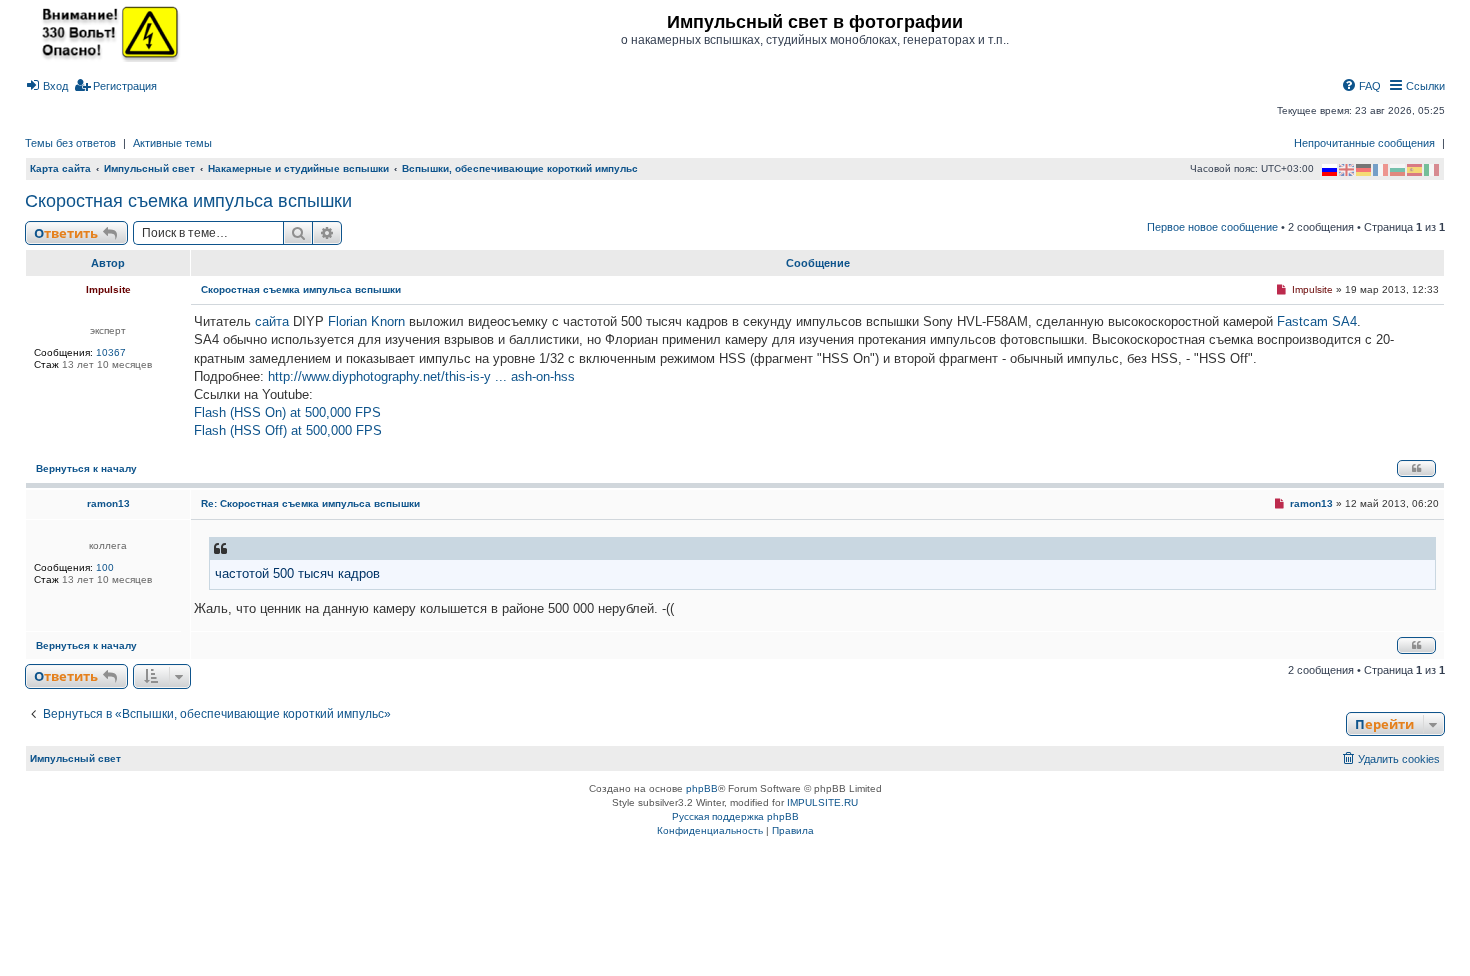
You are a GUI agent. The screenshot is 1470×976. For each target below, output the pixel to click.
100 (105, 567)
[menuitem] (46, 86)
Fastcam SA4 (1317, 321)
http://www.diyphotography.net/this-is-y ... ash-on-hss (421, 376)
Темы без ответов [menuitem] (70, 143)
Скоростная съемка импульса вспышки (188, 201)
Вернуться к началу (86, 468)
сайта (272, 321)
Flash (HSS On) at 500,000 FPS (287, 412)
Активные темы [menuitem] (172, 143)
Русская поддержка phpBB (735, 816)
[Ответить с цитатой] (1416, 468)
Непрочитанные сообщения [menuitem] (1364, 143)
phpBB (702, 788)
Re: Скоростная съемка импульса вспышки (310, 503)
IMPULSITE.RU (822, 802)
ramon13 (108, 503)
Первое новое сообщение (1212, 227)
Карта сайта (60, 168)
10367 (111, 352)
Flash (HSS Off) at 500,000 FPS (288, 430)
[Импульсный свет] (105, 32)
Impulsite (108, 289)
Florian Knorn (366, 321)
